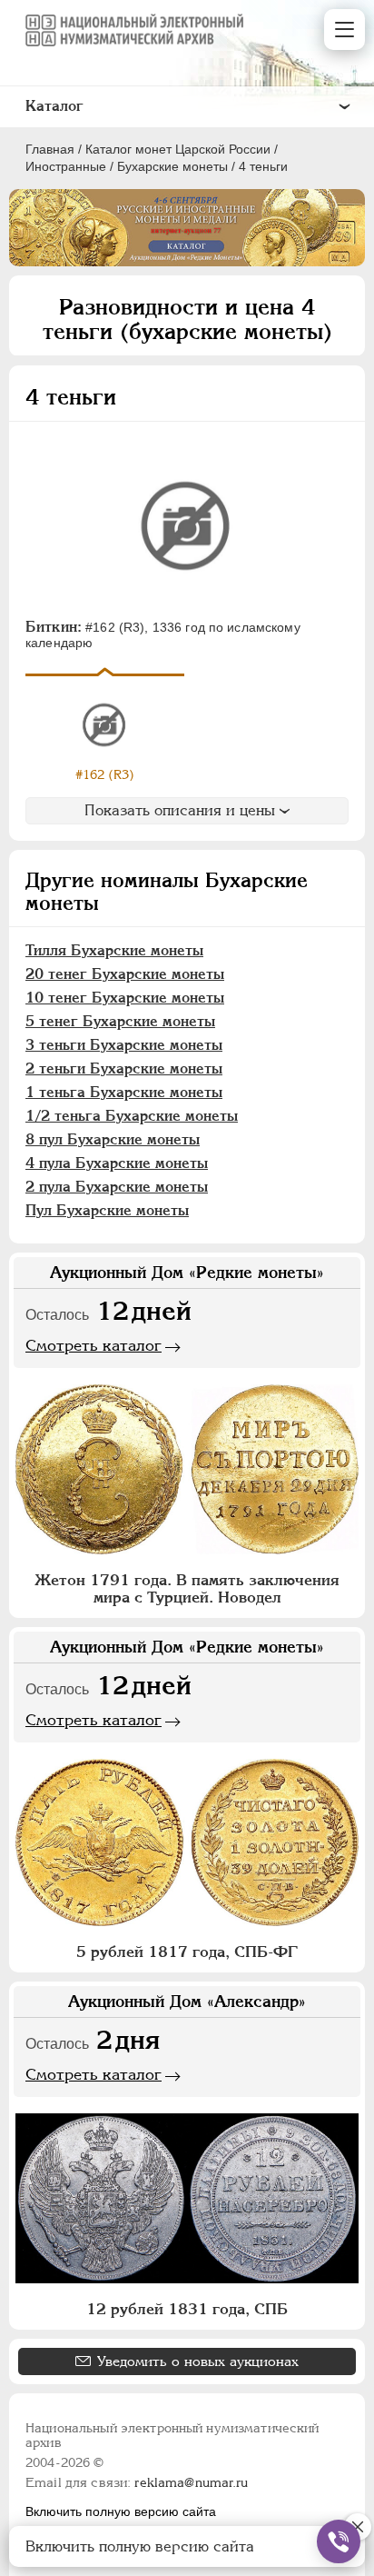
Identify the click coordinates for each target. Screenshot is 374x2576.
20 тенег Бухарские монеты (125, 974)
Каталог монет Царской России (178, 149)
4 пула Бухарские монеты (117, 1163)
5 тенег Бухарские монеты (120, 1021)
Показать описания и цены (180, 810)
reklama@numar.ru (191, 2482)
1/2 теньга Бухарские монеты (132, 1116)
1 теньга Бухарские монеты (124, 1092)
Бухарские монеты (172, 166)
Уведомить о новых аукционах (198, 2361)
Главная (50, 149)
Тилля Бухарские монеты (114, 950)
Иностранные (66, 166)
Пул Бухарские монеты (107, 1210)
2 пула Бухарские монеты (117, 1187)
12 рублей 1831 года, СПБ (187, 2309)
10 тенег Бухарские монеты (125, 998)
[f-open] (339, 2541)
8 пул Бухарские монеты (113, 1139)
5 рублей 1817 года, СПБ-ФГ (187, 1952)
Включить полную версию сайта (121, 2511)
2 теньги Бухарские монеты (124, 1068)
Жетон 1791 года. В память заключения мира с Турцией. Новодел (187, 1588)
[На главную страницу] (134, 30)
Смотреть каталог (93, 1345)
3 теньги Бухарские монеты (124, 1045)
